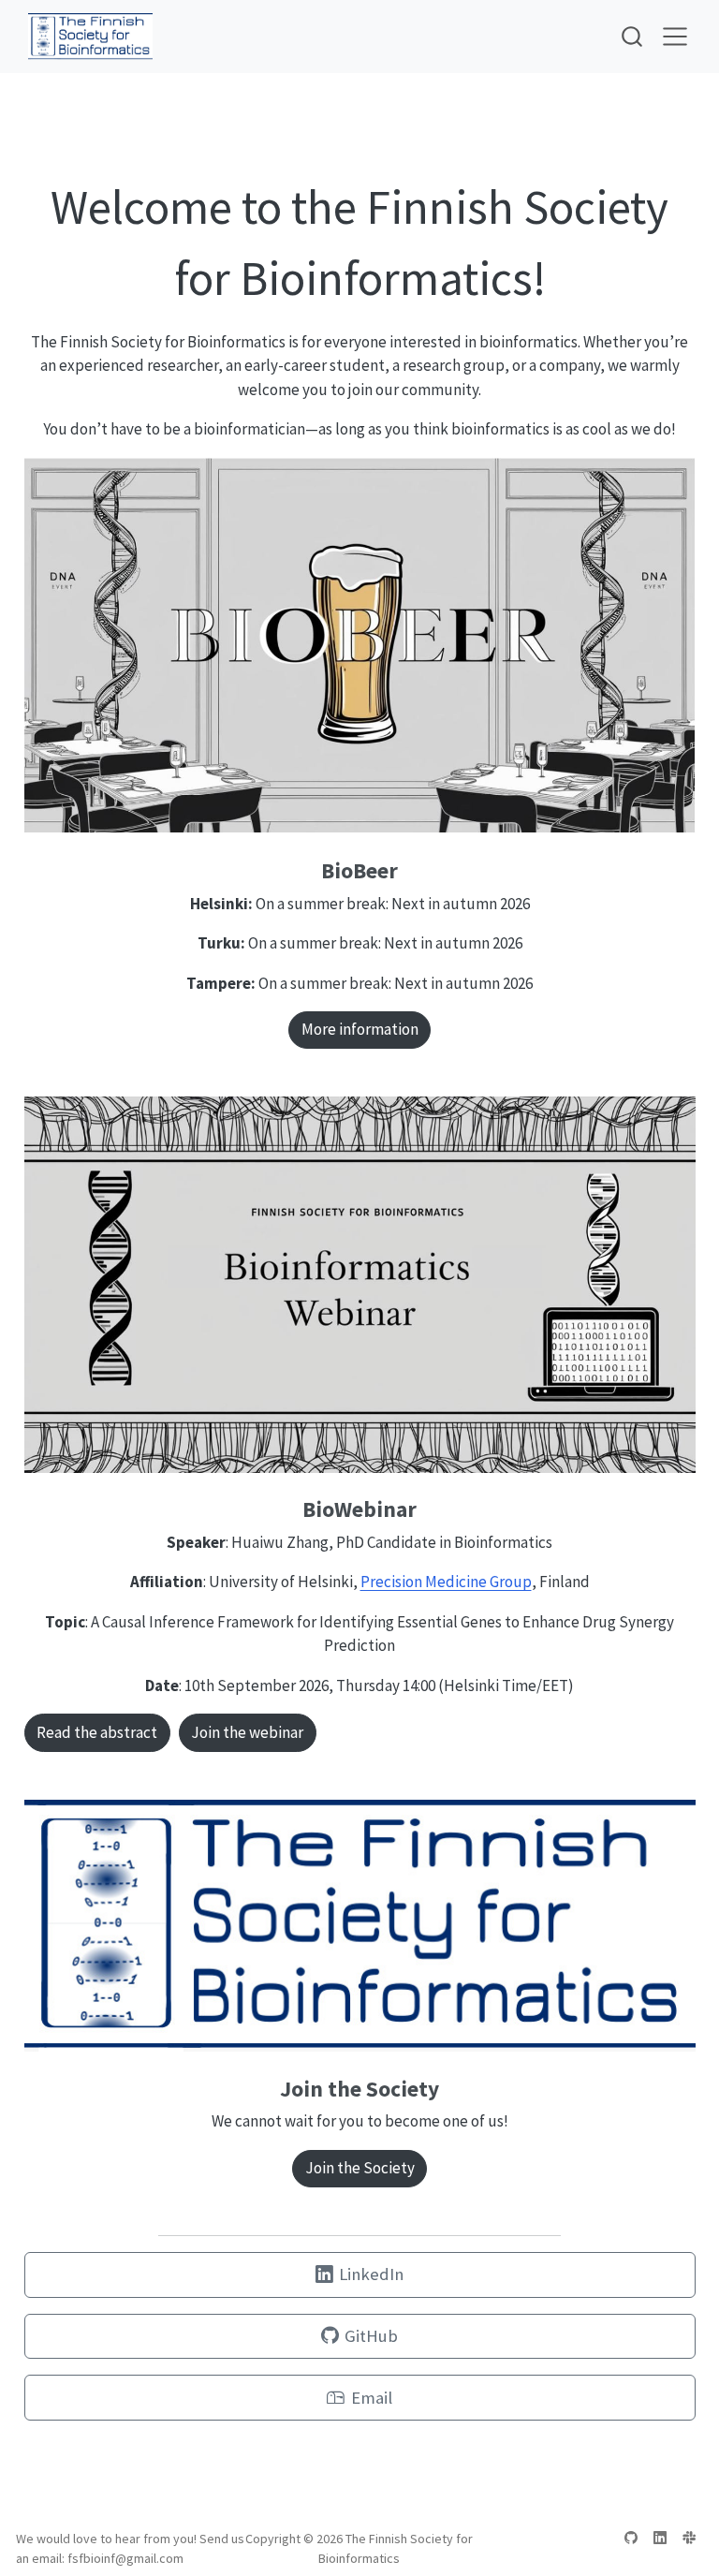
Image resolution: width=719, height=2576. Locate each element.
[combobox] (633, 36)
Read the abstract (97, 1732)
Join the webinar (247, 1732)
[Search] (632, 36)
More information (360, 1029)
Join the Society (360, 2168)
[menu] (675, 37)
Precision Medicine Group (446, 1582)
